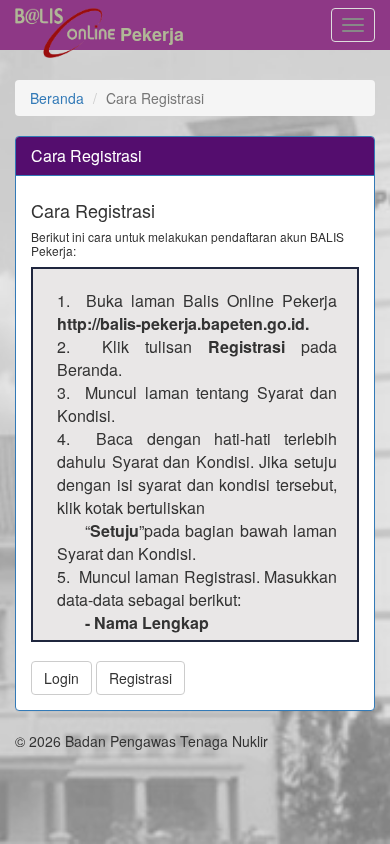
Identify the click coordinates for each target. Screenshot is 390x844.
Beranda (57, 98)
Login (61, 678)
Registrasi (140, 678)
